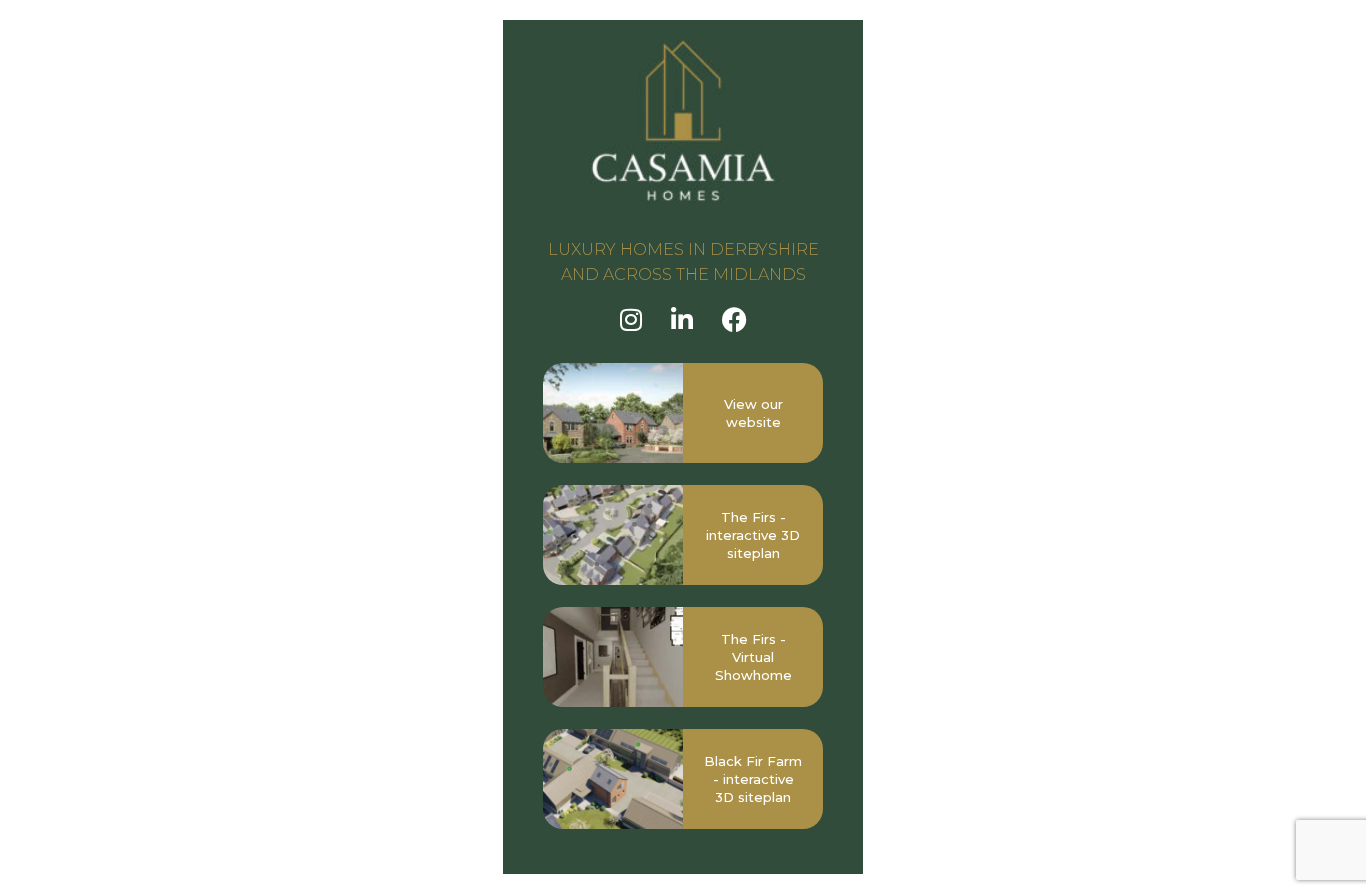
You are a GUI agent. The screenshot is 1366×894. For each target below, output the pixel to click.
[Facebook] (734, 319)
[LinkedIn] (682, 319)
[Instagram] (631, 319)
